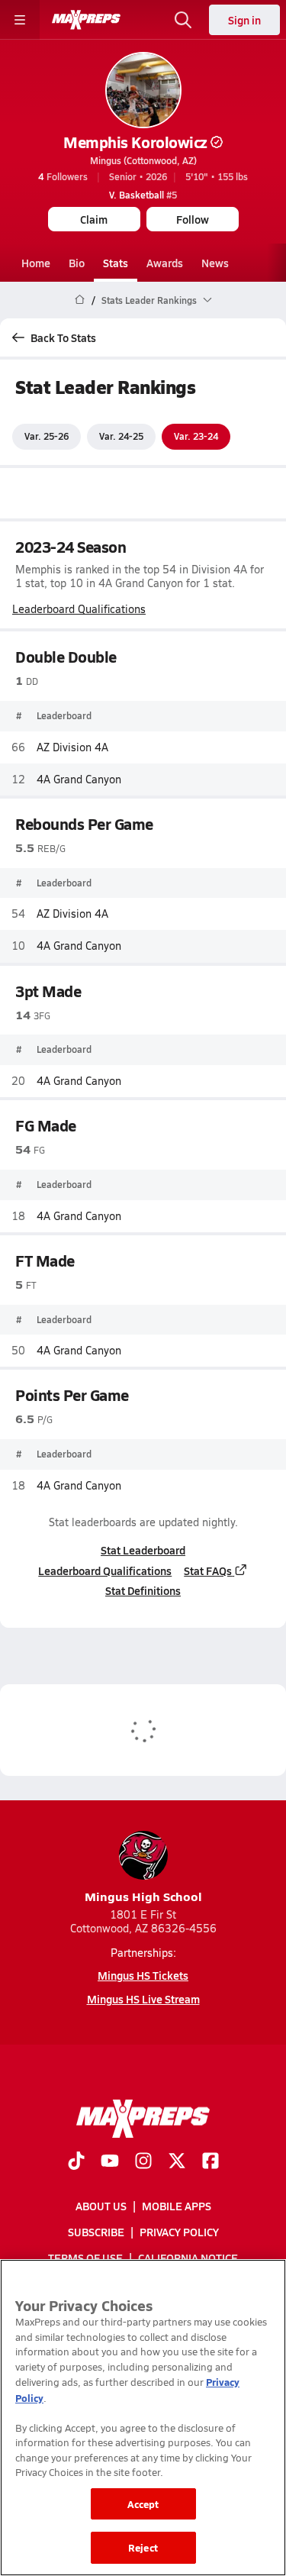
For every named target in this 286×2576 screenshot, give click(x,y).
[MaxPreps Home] (86, 20)
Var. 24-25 (121, 436)
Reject (143, 2547)
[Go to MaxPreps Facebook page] (210, 2162)
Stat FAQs (208, 1570)
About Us (101, 2206)
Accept (143, 2504)
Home (36, 263)
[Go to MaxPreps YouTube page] (110, 2162)
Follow (193, 219)
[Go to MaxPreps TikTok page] (76, 2162)
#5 (143, 195)
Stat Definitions (143, 1590)
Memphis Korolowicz (135, 142)
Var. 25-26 (47, 436)
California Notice (188, 2258)
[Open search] (183, 20)
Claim (94, 219)
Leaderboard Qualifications (79, 609)
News (215, 263)
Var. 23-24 (196, 436)
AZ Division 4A (72, 747)
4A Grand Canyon (79, 779)
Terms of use (85, 2258)
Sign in (244, 20)
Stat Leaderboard (143, 1550)
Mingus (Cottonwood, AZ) (143, 160)
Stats (116, 263)
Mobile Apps (177, 2206)
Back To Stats (63, 337)
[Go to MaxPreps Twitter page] (177, 2162)
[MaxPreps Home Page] (80, 300)
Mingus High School (143, 1896)
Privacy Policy (179, 2232)
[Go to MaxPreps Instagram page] (143, 2162)
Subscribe (96, 2232)
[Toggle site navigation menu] (20, 20)
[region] (143, 2418)
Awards (165, 263)
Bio (77, 263)
